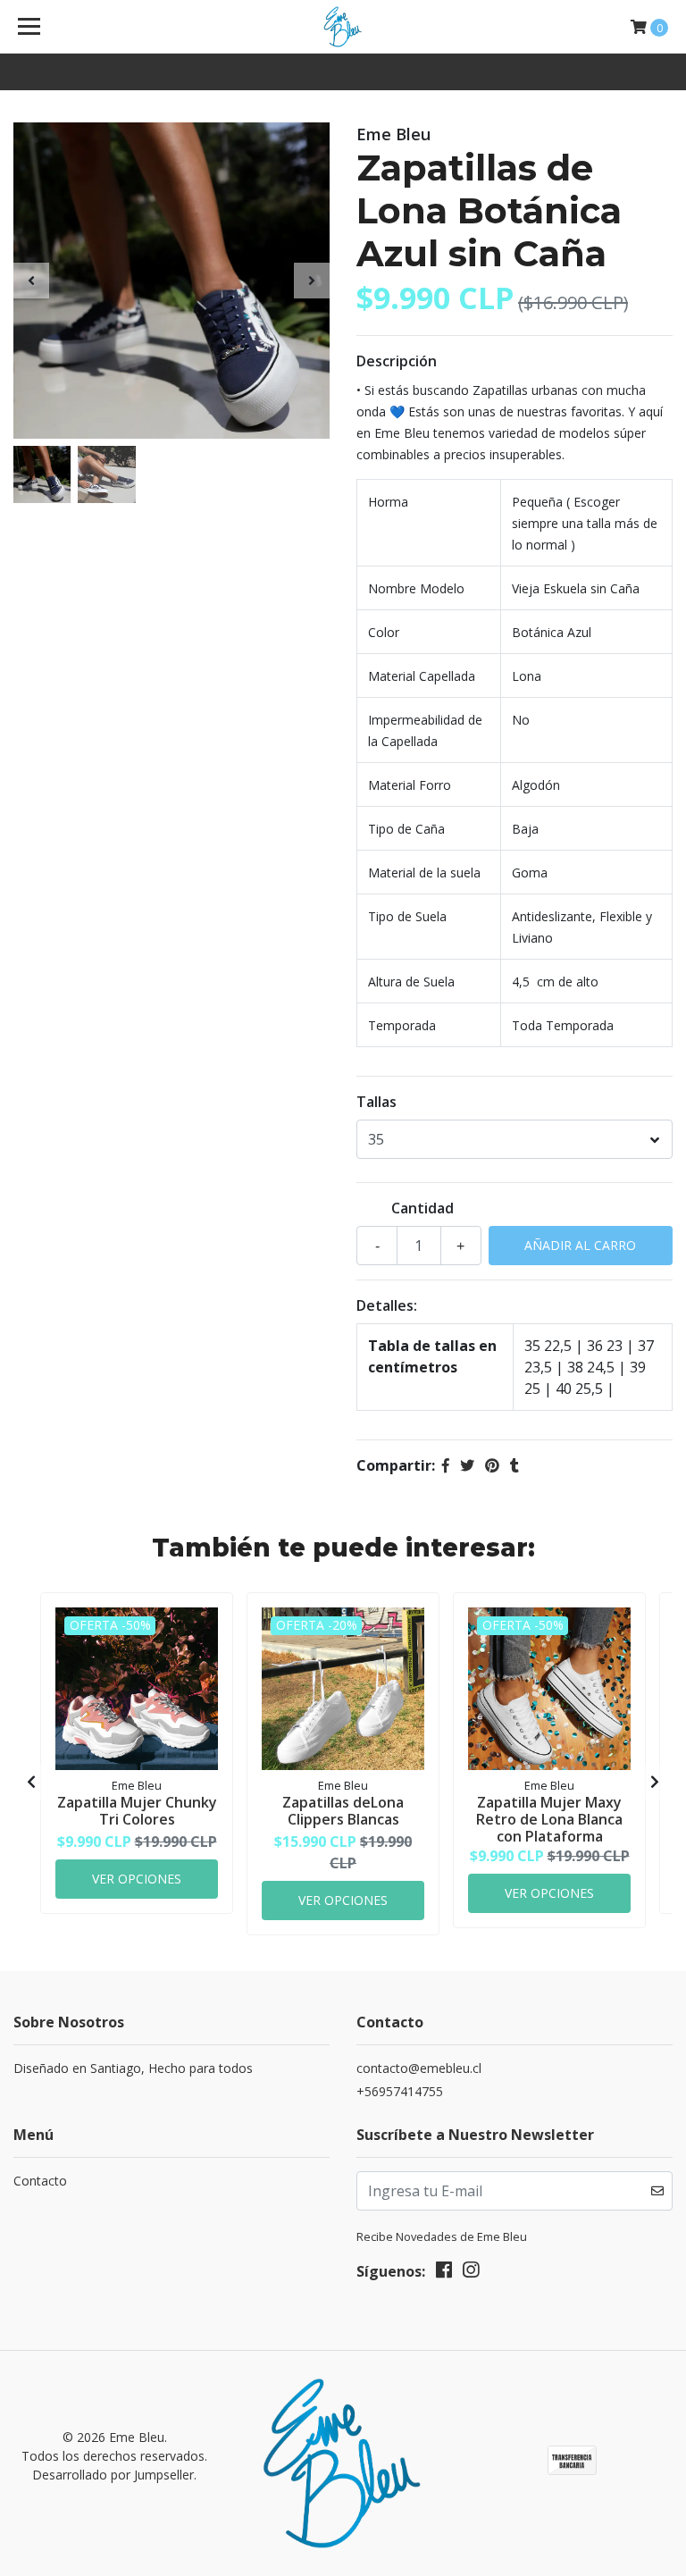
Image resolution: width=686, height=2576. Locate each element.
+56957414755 (400, 2091)
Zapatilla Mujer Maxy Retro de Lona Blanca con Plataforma (549, 1819)
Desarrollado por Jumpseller (113, 2475)
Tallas (376, 1102)
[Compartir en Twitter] (467, 1465)
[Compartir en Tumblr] (514, 1465)
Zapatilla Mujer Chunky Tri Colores (137, 1811)
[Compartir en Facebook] (446, 1465)
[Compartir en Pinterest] (492, 1465)
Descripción (397, 361)
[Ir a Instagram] (471, 2273)
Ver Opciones (137, 1879)
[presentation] (31, 281)
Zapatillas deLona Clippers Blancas (343, 1811)
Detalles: (387, 1305)
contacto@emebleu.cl (419, 2068)
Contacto (40, 2181)
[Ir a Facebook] (444, 2273)
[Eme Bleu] (343, 27)
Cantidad (422, 1208)
